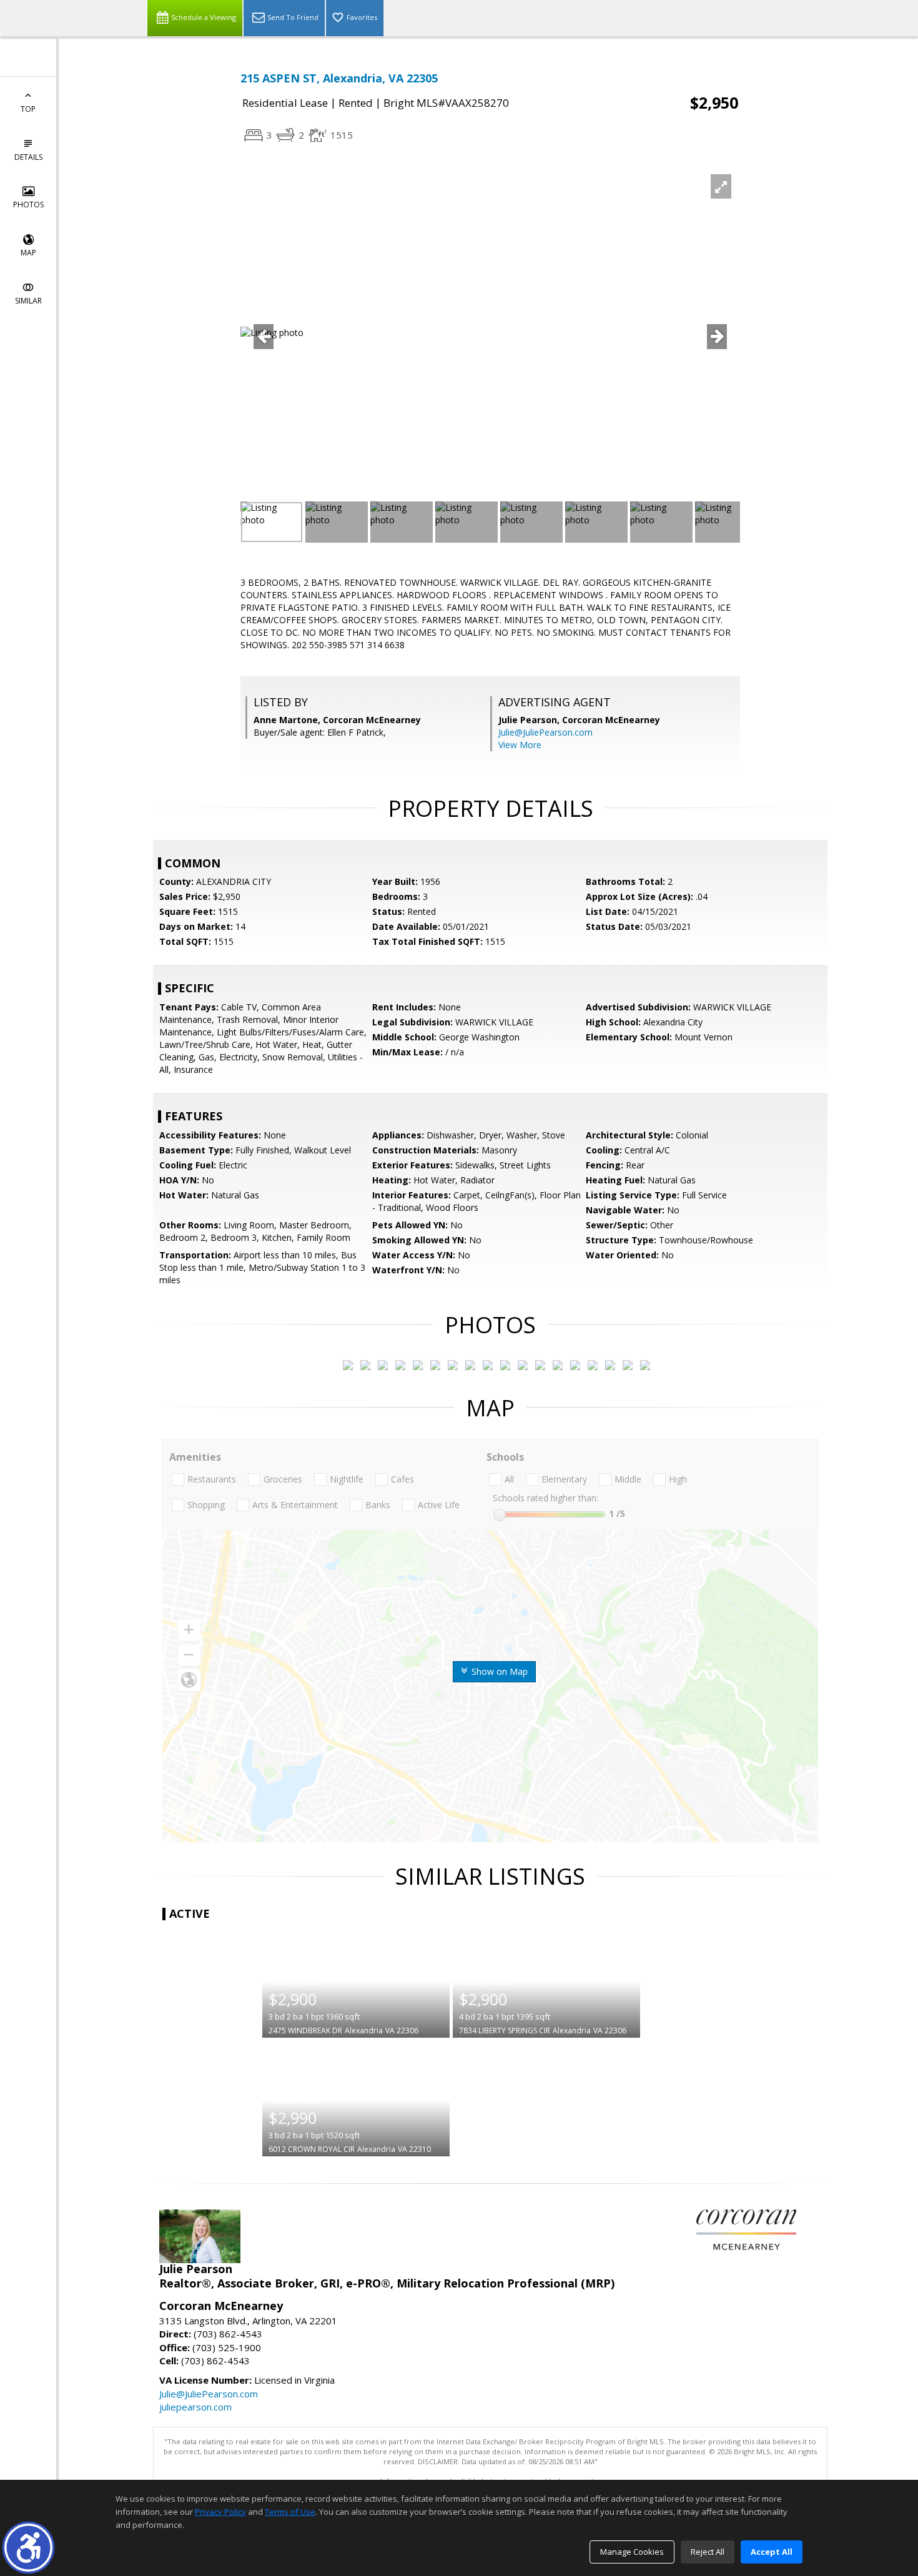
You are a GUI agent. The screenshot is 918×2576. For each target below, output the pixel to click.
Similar (28, 301)
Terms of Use (290, 2512)
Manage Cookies (632, 2552)
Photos (28, 205)
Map (28, 253)
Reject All (708, 2552)
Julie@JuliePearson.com (545, 732)
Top (28, 109)
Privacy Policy (220, 2512)
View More (520, 745)
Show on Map (498, 1671)
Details (28, 157)
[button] (28, 2548)
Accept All (772, 2552)
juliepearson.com (195, 2407)
